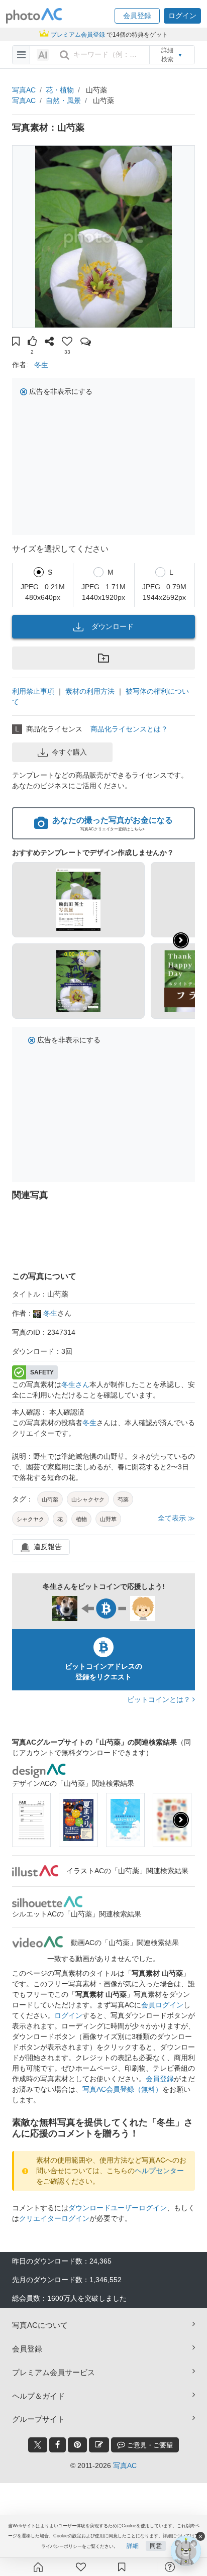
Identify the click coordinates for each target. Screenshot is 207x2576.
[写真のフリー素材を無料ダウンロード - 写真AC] (34, 16)
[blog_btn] (99, 2445)
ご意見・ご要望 (149, 2445)
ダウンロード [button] (113, 626)
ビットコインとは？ (160, 1699)
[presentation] (181, 1820)
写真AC (24, 90)
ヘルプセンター (159, 2171)
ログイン (68, 2015)
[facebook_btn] (58, 2445)
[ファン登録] (81, 2567)
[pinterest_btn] (77, 2445)
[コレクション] (122, 2567)
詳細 (133, 2546)
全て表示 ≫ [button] (176, 1518)
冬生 (41, 365)
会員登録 (160, 2079)
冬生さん (75, 1384)
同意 (156, 2546)
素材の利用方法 (90, 691)
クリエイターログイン (54, 2218)
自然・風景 (63, 100)
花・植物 (60, 90)
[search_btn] (64, 55)
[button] (137, 16)
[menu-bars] (21, 55)
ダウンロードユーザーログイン (118, 2208)
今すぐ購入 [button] (69, 752)
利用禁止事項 (33, 691)
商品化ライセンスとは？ (129, 729)
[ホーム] (38, 2567)
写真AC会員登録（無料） (122, 2089)
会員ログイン (162, 2005)
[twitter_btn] (38, 2445)
